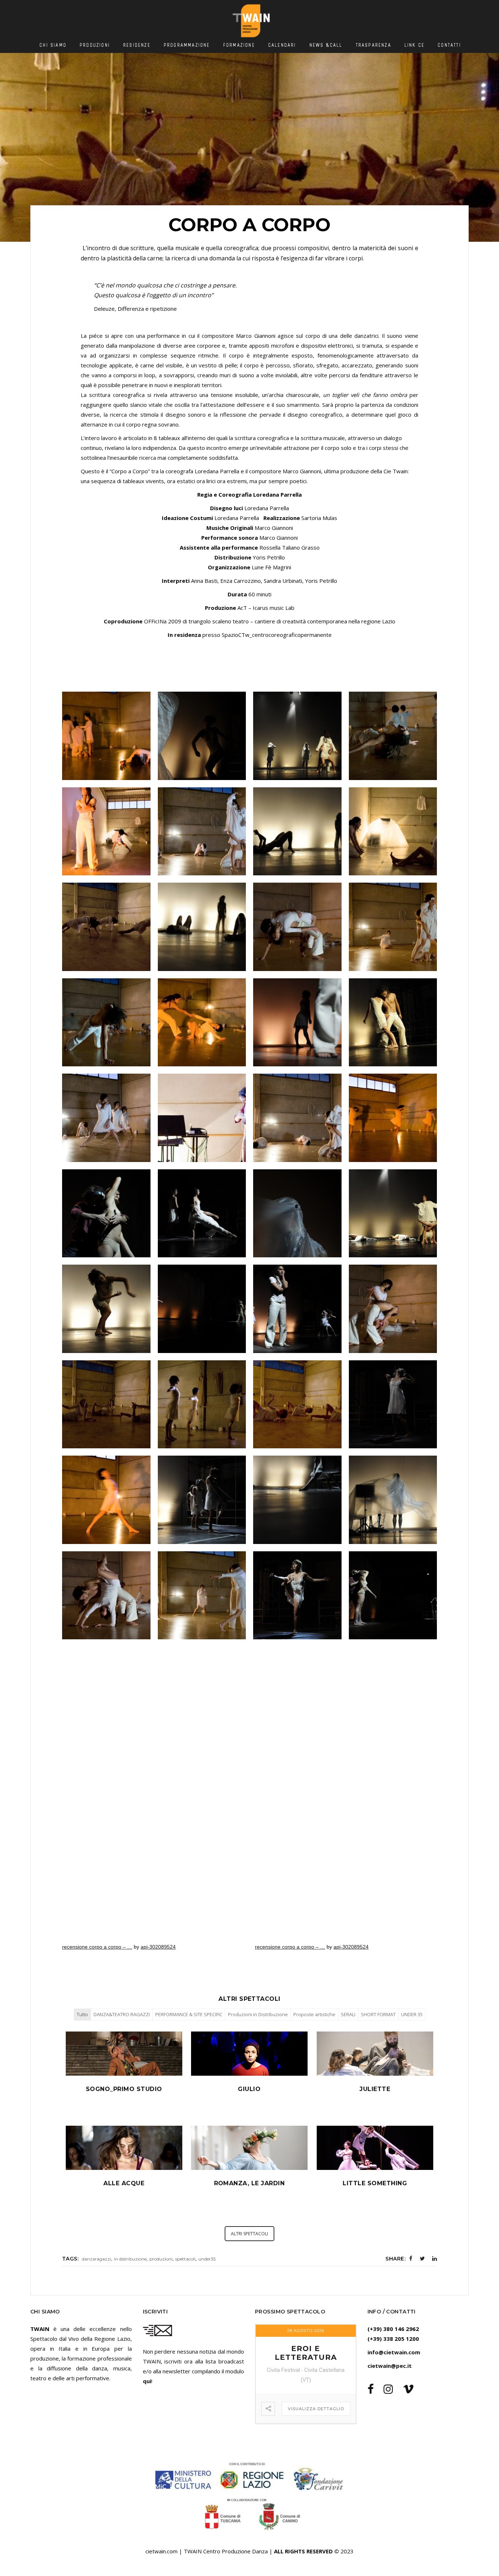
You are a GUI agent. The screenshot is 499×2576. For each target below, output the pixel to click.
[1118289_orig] (393, 736)
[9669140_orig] (393, 1595)
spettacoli (185, 2259)
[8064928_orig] (297, 1404)
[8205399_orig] (393, 1404)
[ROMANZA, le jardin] (249, 2168)
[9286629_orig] (202, 1595)
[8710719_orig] (202, 1500)
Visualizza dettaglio (316, 2409)
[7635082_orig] (202, 1404)
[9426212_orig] (297, 1595)
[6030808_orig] (297, 1214)
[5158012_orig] (393, 1118)
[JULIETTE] (375, 2074)
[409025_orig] (297, 736)
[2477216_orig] (393, 927)
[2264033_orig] (202, 927)
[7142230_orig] (297, 1309)
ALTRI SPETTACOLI (249, 2234)
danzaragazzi (96, 2259)
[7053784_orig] (202, 1309)
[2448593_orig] (297, 927)
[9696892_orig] (106, 736)
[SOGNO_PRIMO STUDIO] (124, 2074)
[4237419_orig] (202, 1118)
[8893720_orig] (106, 1595)
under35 (207, 2259)
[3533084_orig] (202, 1023)
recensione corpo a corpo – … (97, 1947)
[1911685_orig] (393, 832)
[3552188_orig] (297, 1023)
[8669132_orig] (106, 1500)
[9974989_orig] (202, 736)
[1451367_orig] (202, 832)
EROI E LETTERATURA (306, 2353)
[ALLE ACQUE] (124, 2168)
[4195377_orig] (106, 1118)
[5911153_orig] (202, 1214)
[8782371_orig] (297, 1500)
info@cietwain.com (394, 2352)
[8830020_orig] (393, 1500)
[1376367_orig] (106, 832)
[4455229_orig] (297, 1118)
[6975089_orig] (106, 1309)
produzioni (161, 2259)
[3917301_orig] (393, 1023)
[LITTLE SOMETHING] (375, 2168)
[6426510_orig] (393, 1214)
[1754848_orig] (297, 832)
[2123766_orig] (106, 927)
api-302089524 (158, 1947)
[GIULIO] (249, 2074)
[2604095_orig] (106, 1023)
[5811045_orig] (106, 1214)
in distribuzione (130, 2259)
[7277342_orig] (393, 1309)
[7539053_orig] (106, 1404)
